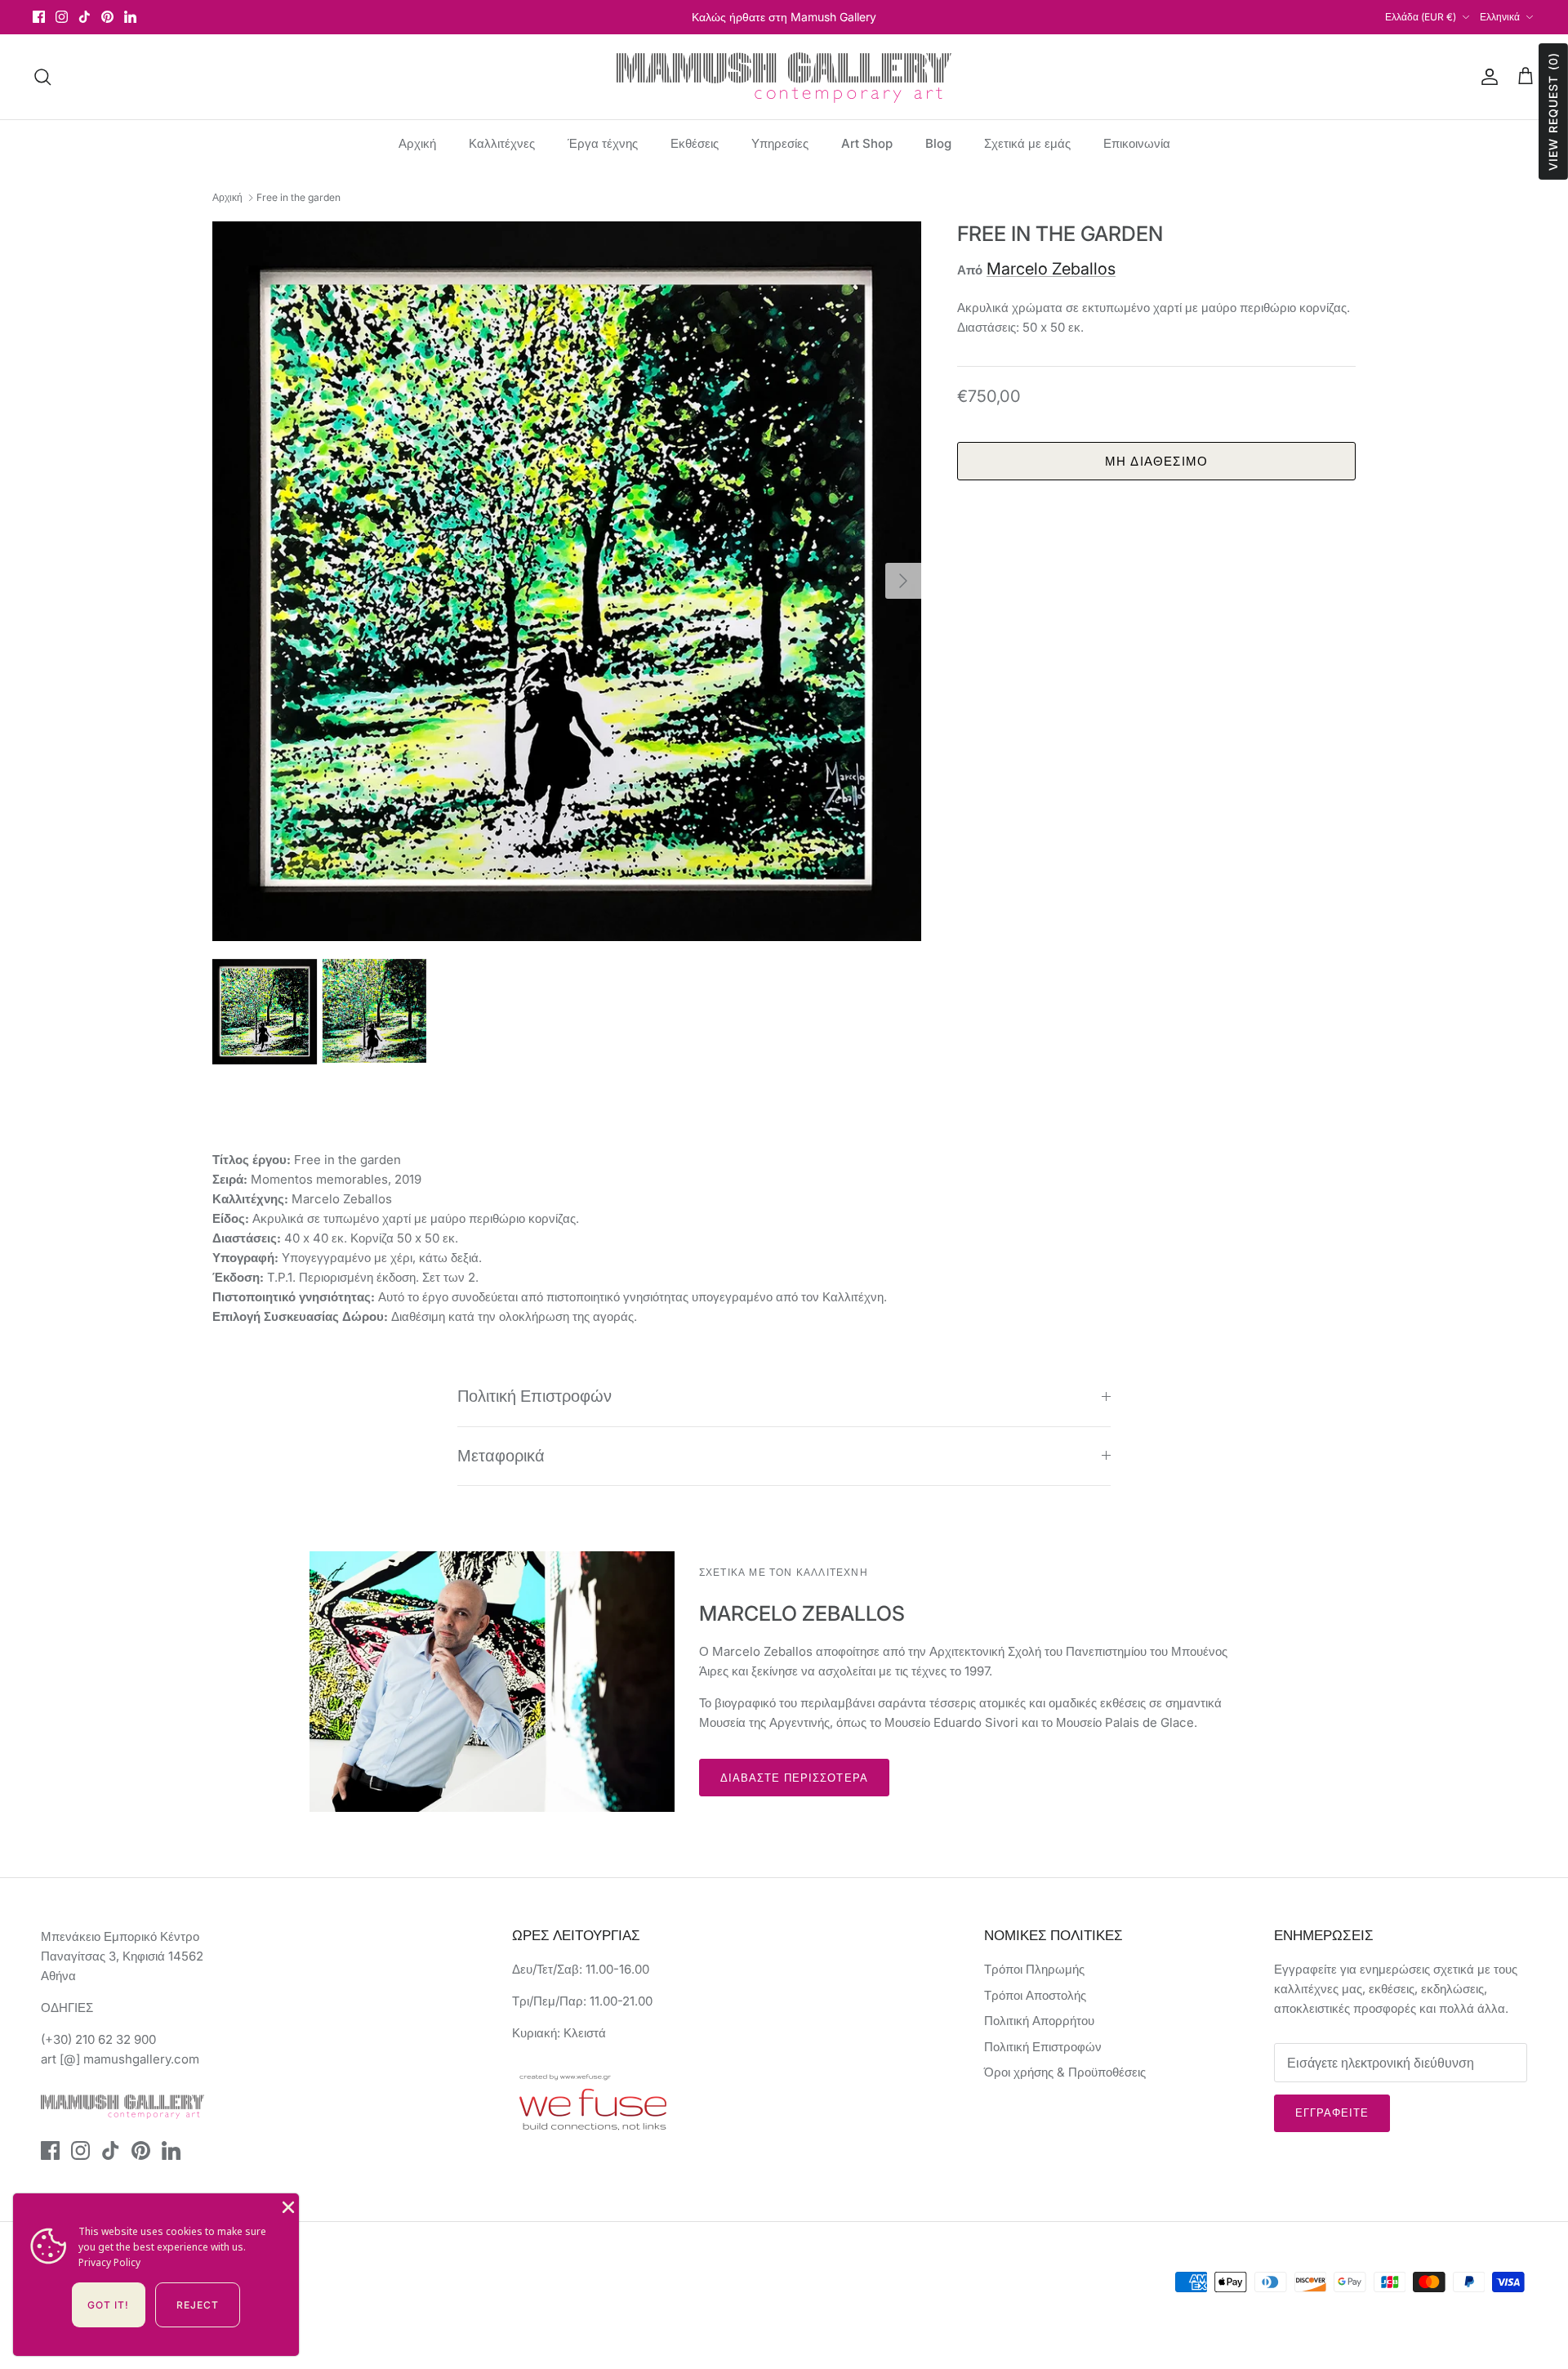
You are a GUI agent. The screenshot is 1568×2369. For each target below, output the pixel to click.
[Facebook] (39, 17)
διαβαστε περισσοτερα (794, 1778)
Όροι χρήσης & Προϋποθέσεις (1065, 2072)
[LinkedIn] (130, 17)
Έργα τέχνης (603, 143)
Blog (938, 143)
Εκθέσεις (695, 143)
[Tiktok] (85, 17)
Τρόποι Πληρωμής (1034, 1969)
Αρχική (417, 143)
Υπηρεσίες (780, 143)
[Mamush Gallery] (784, 77)
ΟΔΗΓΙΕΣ (67, 2008)
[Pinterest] (107, 17)
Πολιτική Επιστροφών (535, 1396)
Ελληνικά (1500, 17)
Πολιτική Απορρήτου (1039, 2021)
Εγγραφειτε (1332, 2112)
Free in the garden (298, 197)
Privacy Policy (109, 2262)
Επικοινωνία (1137, 143)
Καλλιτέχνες (502, 143)
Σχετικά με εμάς (1027, 143)
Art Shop (867, 143)
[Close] (287, 2206)
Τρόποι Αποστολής (1035, 1995)
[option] (567, 581)
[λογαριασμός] (1486, 77)
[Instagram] (62, 17)
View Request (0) (1553, 112)
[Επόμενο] (903, 581)
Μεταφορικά (501, 1456)
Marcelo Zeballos (1051, 269)
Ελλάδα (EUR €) (1421, 17)
